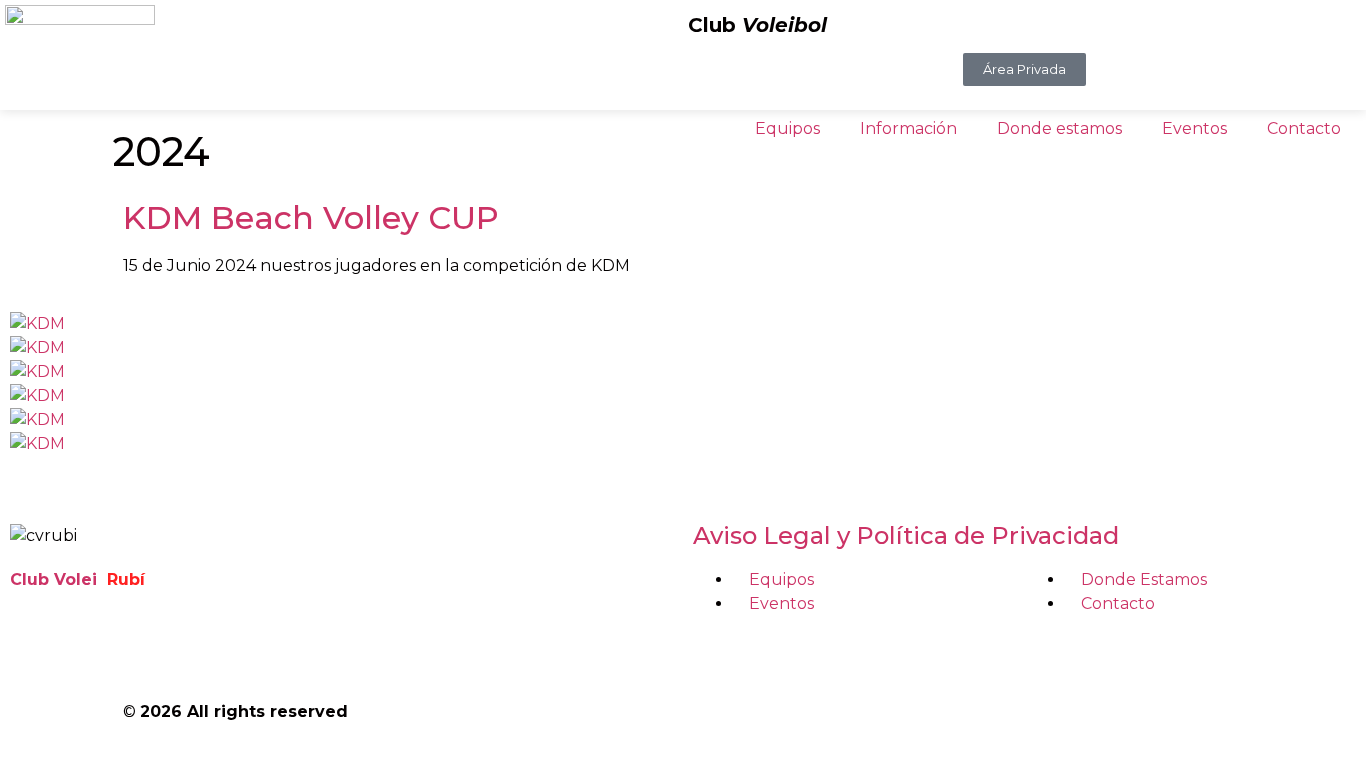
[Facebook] (35, 652)
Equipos (787, 128)
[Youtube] (143, 652)
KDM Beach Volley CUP (311, 217)
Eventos (1194, 128)
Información (908, 128)
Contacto (1304, 128)
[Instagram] (89, 652)
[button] (683, 468)
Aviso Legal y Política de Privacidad (906, 535)
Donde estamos (1059, 128)
